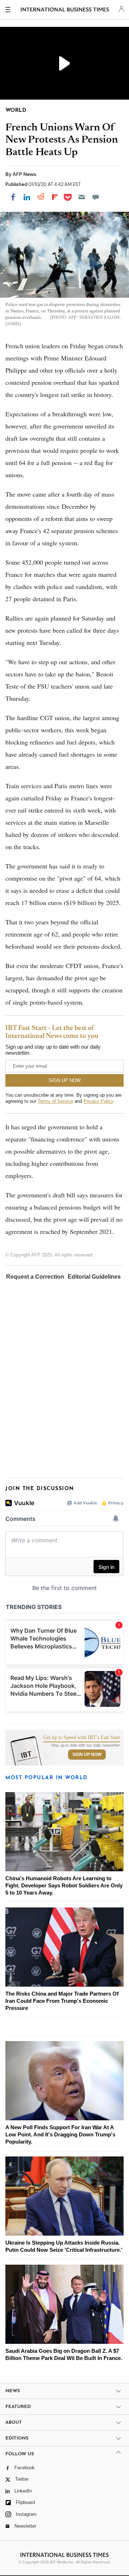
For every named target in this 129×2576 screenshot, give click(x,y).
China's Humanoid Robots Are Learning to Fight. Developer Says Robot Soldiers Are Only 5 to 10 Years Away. (64, 1885)
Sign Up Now (87, 1754)
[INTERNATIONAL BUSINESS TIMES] (65, 11)
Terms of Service (55, 1101)
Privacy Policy (98, 1101)
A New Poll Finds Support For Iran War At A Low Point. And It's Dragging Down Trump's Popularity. (60, 2134)
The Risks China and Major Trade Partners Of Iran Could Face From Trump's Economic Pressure (62, 2001)
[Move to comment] (96, 197)
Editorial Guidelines (94, 1277)
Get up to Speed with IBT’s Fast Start (82, 1738)
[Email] (82, 197)
